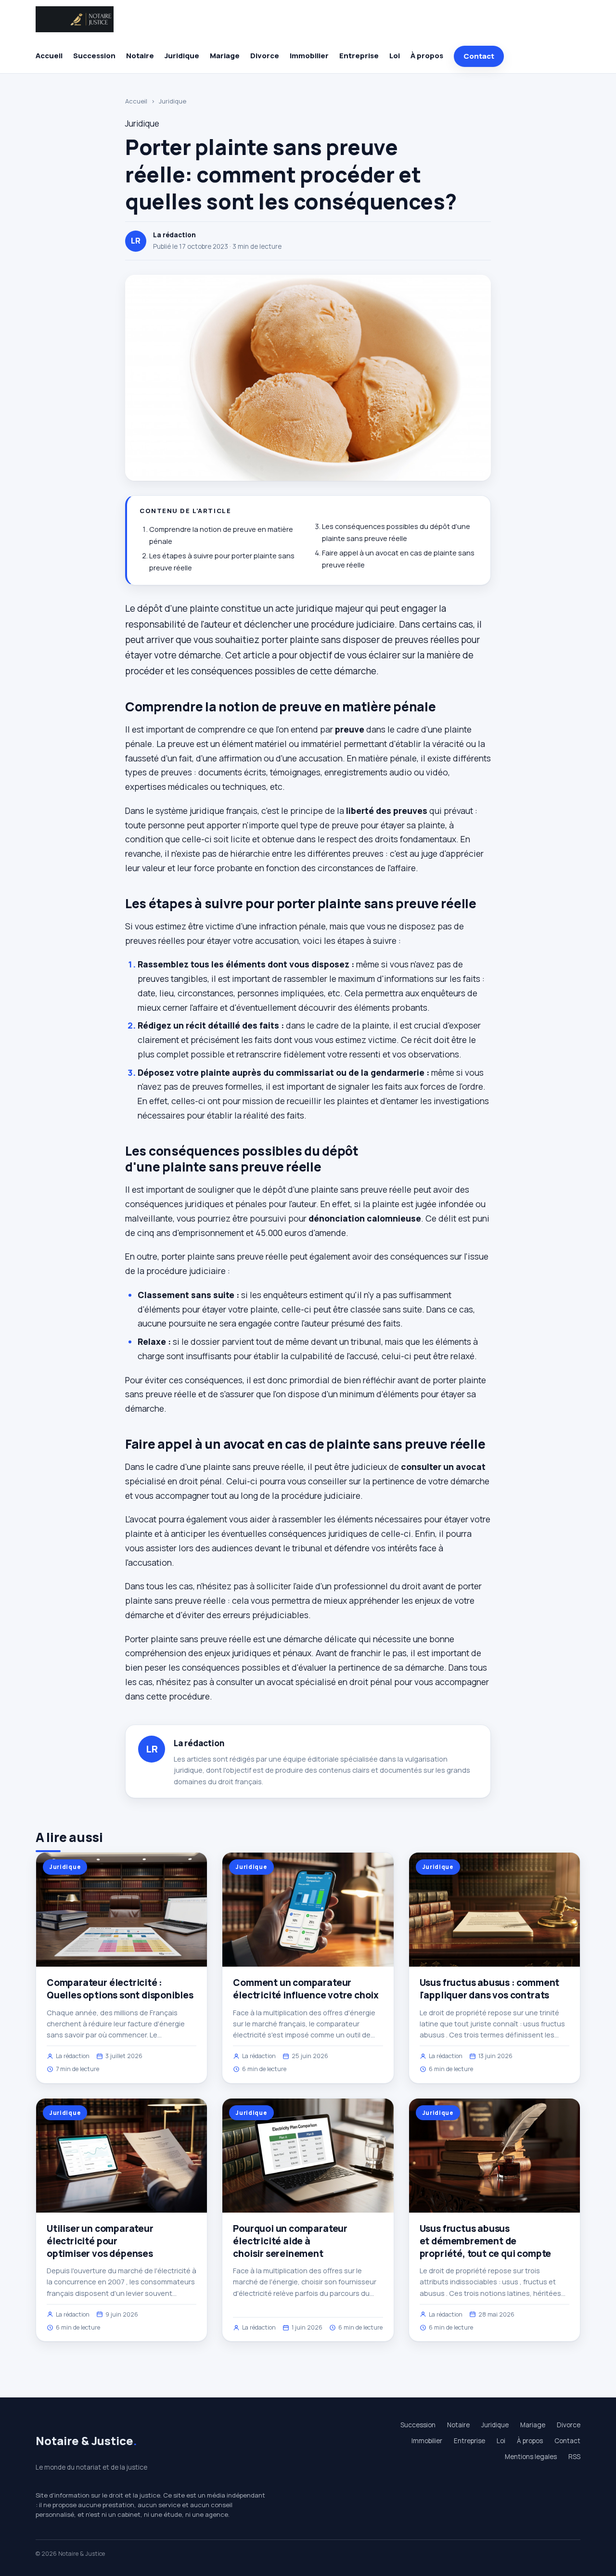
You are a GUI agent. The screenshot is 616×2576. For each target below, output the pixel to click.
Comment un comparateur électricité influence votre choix (306, 1989)
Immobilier (309, 56)
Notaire (140, 56)
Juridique (182, 56)
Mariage (225, 56)
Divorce (265, 56)
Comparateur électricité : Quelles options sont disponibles (120, 1989)
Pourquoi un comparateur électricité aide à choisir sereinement (290, 2241)
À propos (427, 56)
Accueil (49, 56)
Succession (94, 56)
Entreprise (359, 56)
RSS (574, 2457)
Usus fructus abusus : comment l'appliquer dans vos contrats (490, 1989)
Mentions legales (531, 2457)
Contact (479, 56)
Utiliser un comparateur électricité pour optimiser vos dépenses (100, 2241)
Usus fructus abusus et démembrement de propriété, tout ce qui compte (486, 2241)
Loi (395, 56)
